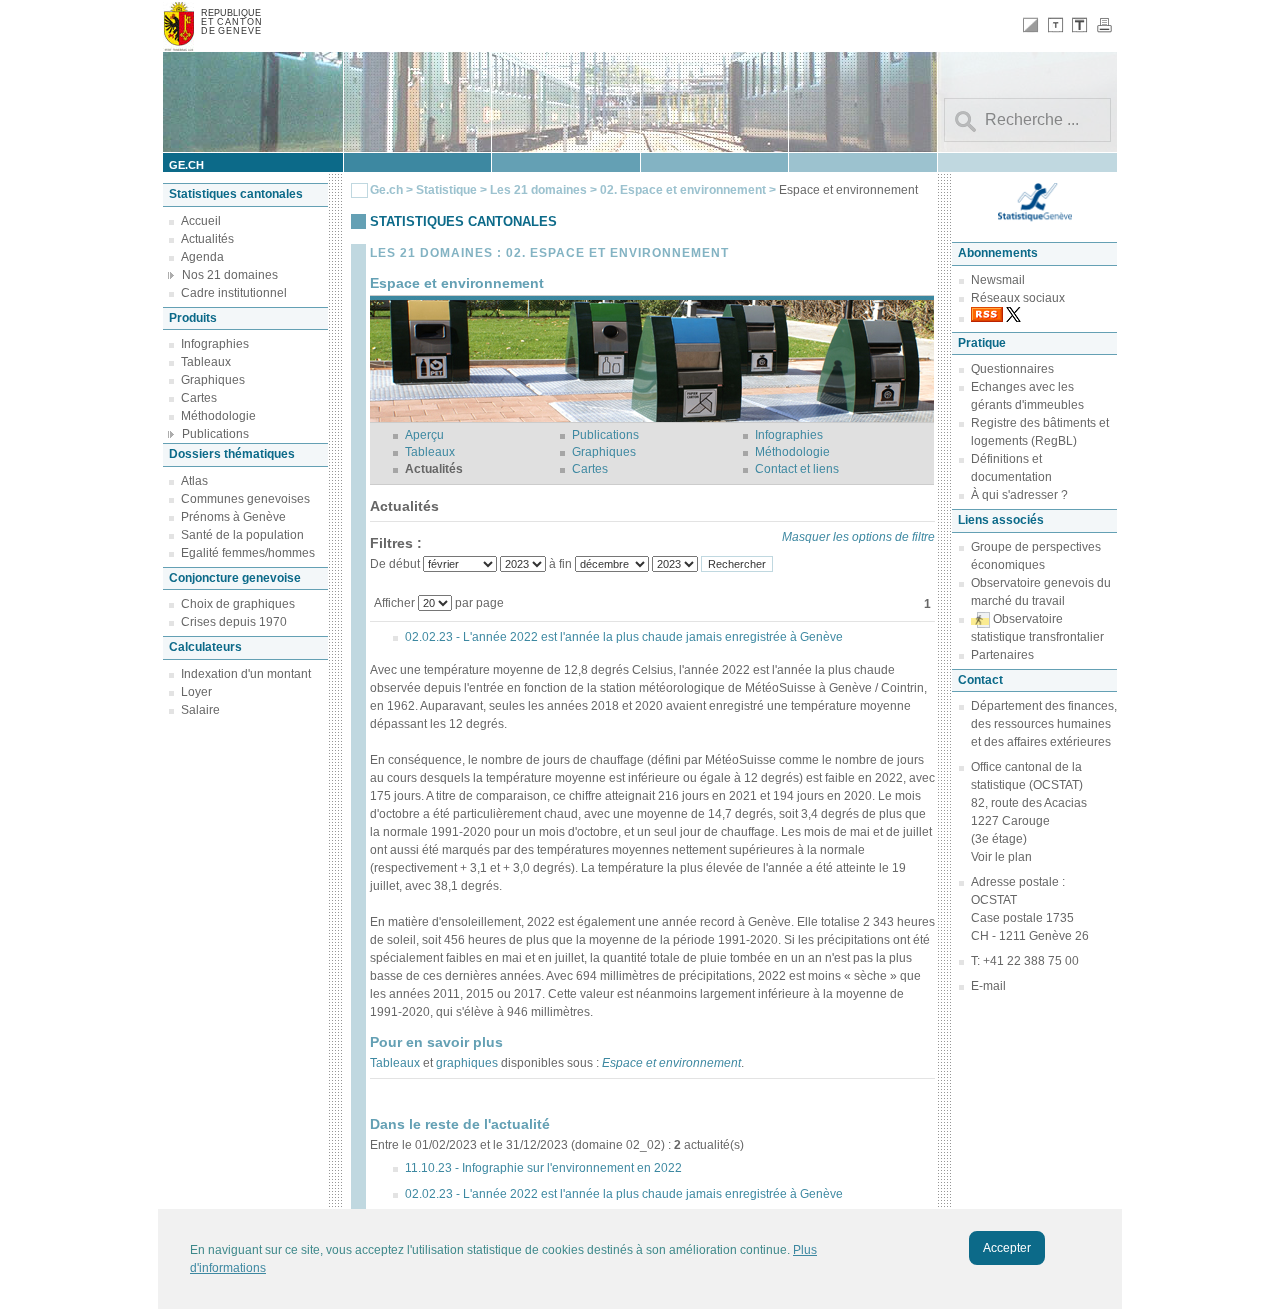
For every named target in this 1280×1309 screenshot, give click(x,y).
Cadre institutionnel (234, 293)
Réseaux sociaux (1018, 298)
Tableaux (206, 362)
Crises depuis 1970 (234, 622)
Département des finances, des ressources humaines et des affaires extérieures (1044, 724)
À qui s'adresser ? (1019, 495)
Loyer (196, 692)
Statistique (446, 190)
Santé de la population (242, 535)
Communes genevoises (245, 499)
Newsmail (998, 280)
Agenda (202, 257)
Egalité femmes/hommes (248, 553)
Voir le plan (1001, 857)
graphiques (467, 1063)
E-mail (988, 986)
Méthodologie (218, 416)
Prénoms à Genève (233, 517)
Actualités (207, 239)
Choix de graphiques (238, 604)
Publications (215, 434)
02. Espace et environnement (684, 190)
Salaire (200, 710)
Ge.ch (386, 190)
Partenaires (1002, 655)
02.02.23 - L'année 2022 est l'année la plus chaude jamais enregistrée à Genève (624, 637)
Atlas (194, 481)
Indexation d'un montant (246, 674)
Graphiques (213, 380)
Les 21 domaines (538, 190)
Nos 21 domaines (230, 275)
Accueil (201, 221)
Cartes (199, 398)
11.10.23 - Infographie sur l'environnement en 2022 (543, 1168)
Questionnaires (1012, 369)
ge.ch (186, 165)
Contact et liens (797, 469)
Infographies (215, 344)
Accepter (1007, 1248)
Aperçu (424, 435)
